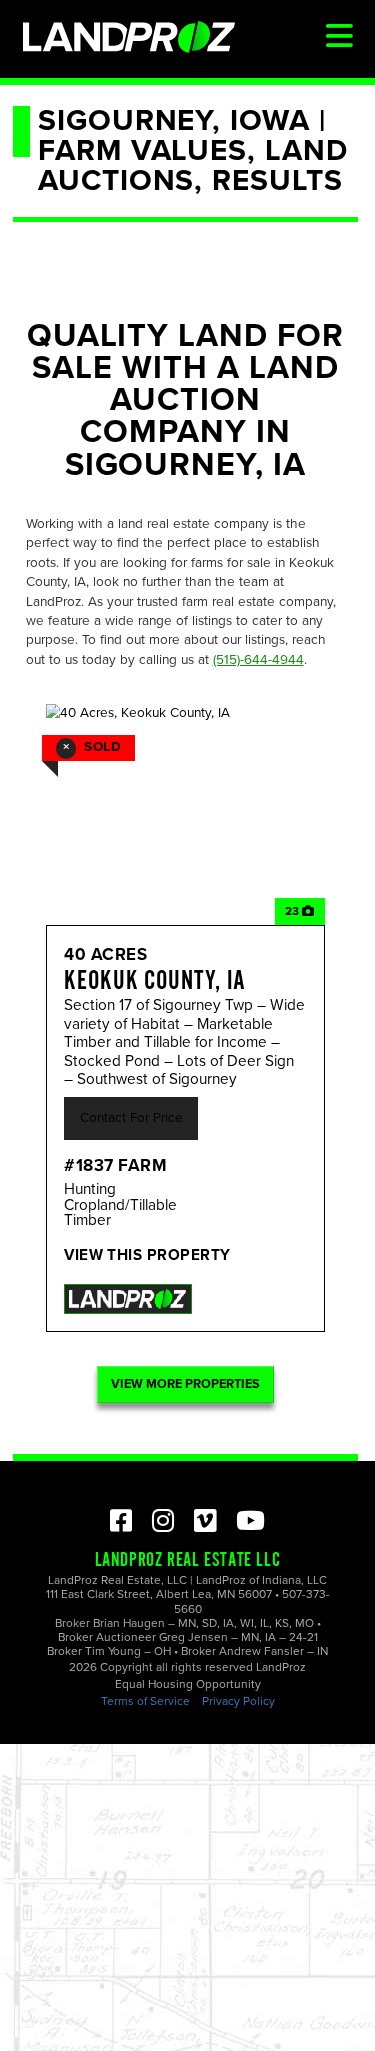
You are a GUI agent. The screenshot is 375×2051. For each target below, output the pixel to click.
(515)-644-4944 (258, 660)
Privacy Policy (238, 1701)
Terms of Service (145, 1701)
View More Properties (185, 1384)
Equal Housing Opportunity (188, 1684)
